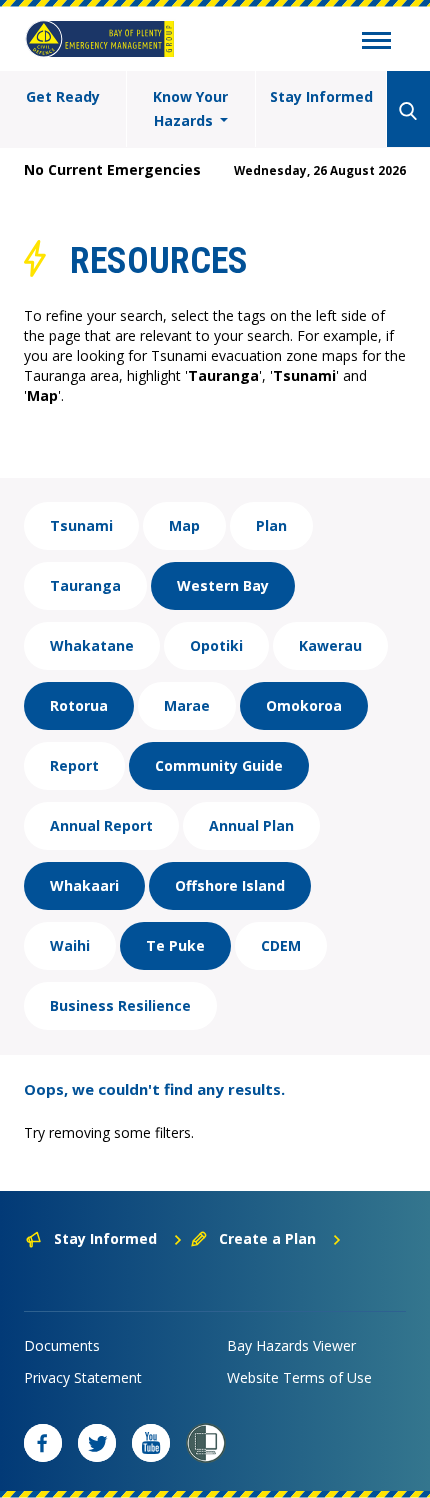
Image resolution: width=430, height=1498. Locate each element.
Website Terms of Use (299, 1377)
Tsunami (81, 525)
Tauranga (85, 585)
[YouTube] (151, 1443)
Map (184, 525)
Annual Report (101, 825)
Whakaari (84, 885)
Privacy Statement (83, 1377)
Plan (271, 525)
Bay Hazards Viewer (291, 1345)
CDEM (281, 945)
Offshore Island (230, 885)
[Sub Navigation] (376, 43)
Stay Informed (321, 96)
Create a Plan (267, 1238)
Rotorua (79, 705)
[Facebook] (43, 1443)
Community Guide (219, 765)
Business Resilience (120, 1005)
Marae (187, 705)
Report (74, 765)
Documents (62, 1345)
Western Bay (223, 585)
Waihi (70, 945)
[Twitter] (97, 1443)
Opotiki (216, 645)
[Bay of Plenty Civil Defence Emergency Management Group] (100, 39)
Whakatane (92, 645)
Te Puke (175, 945)
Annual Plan (251, 825)
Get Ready (63, 96)
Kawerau (330, 645)
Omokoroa (304, 705)
